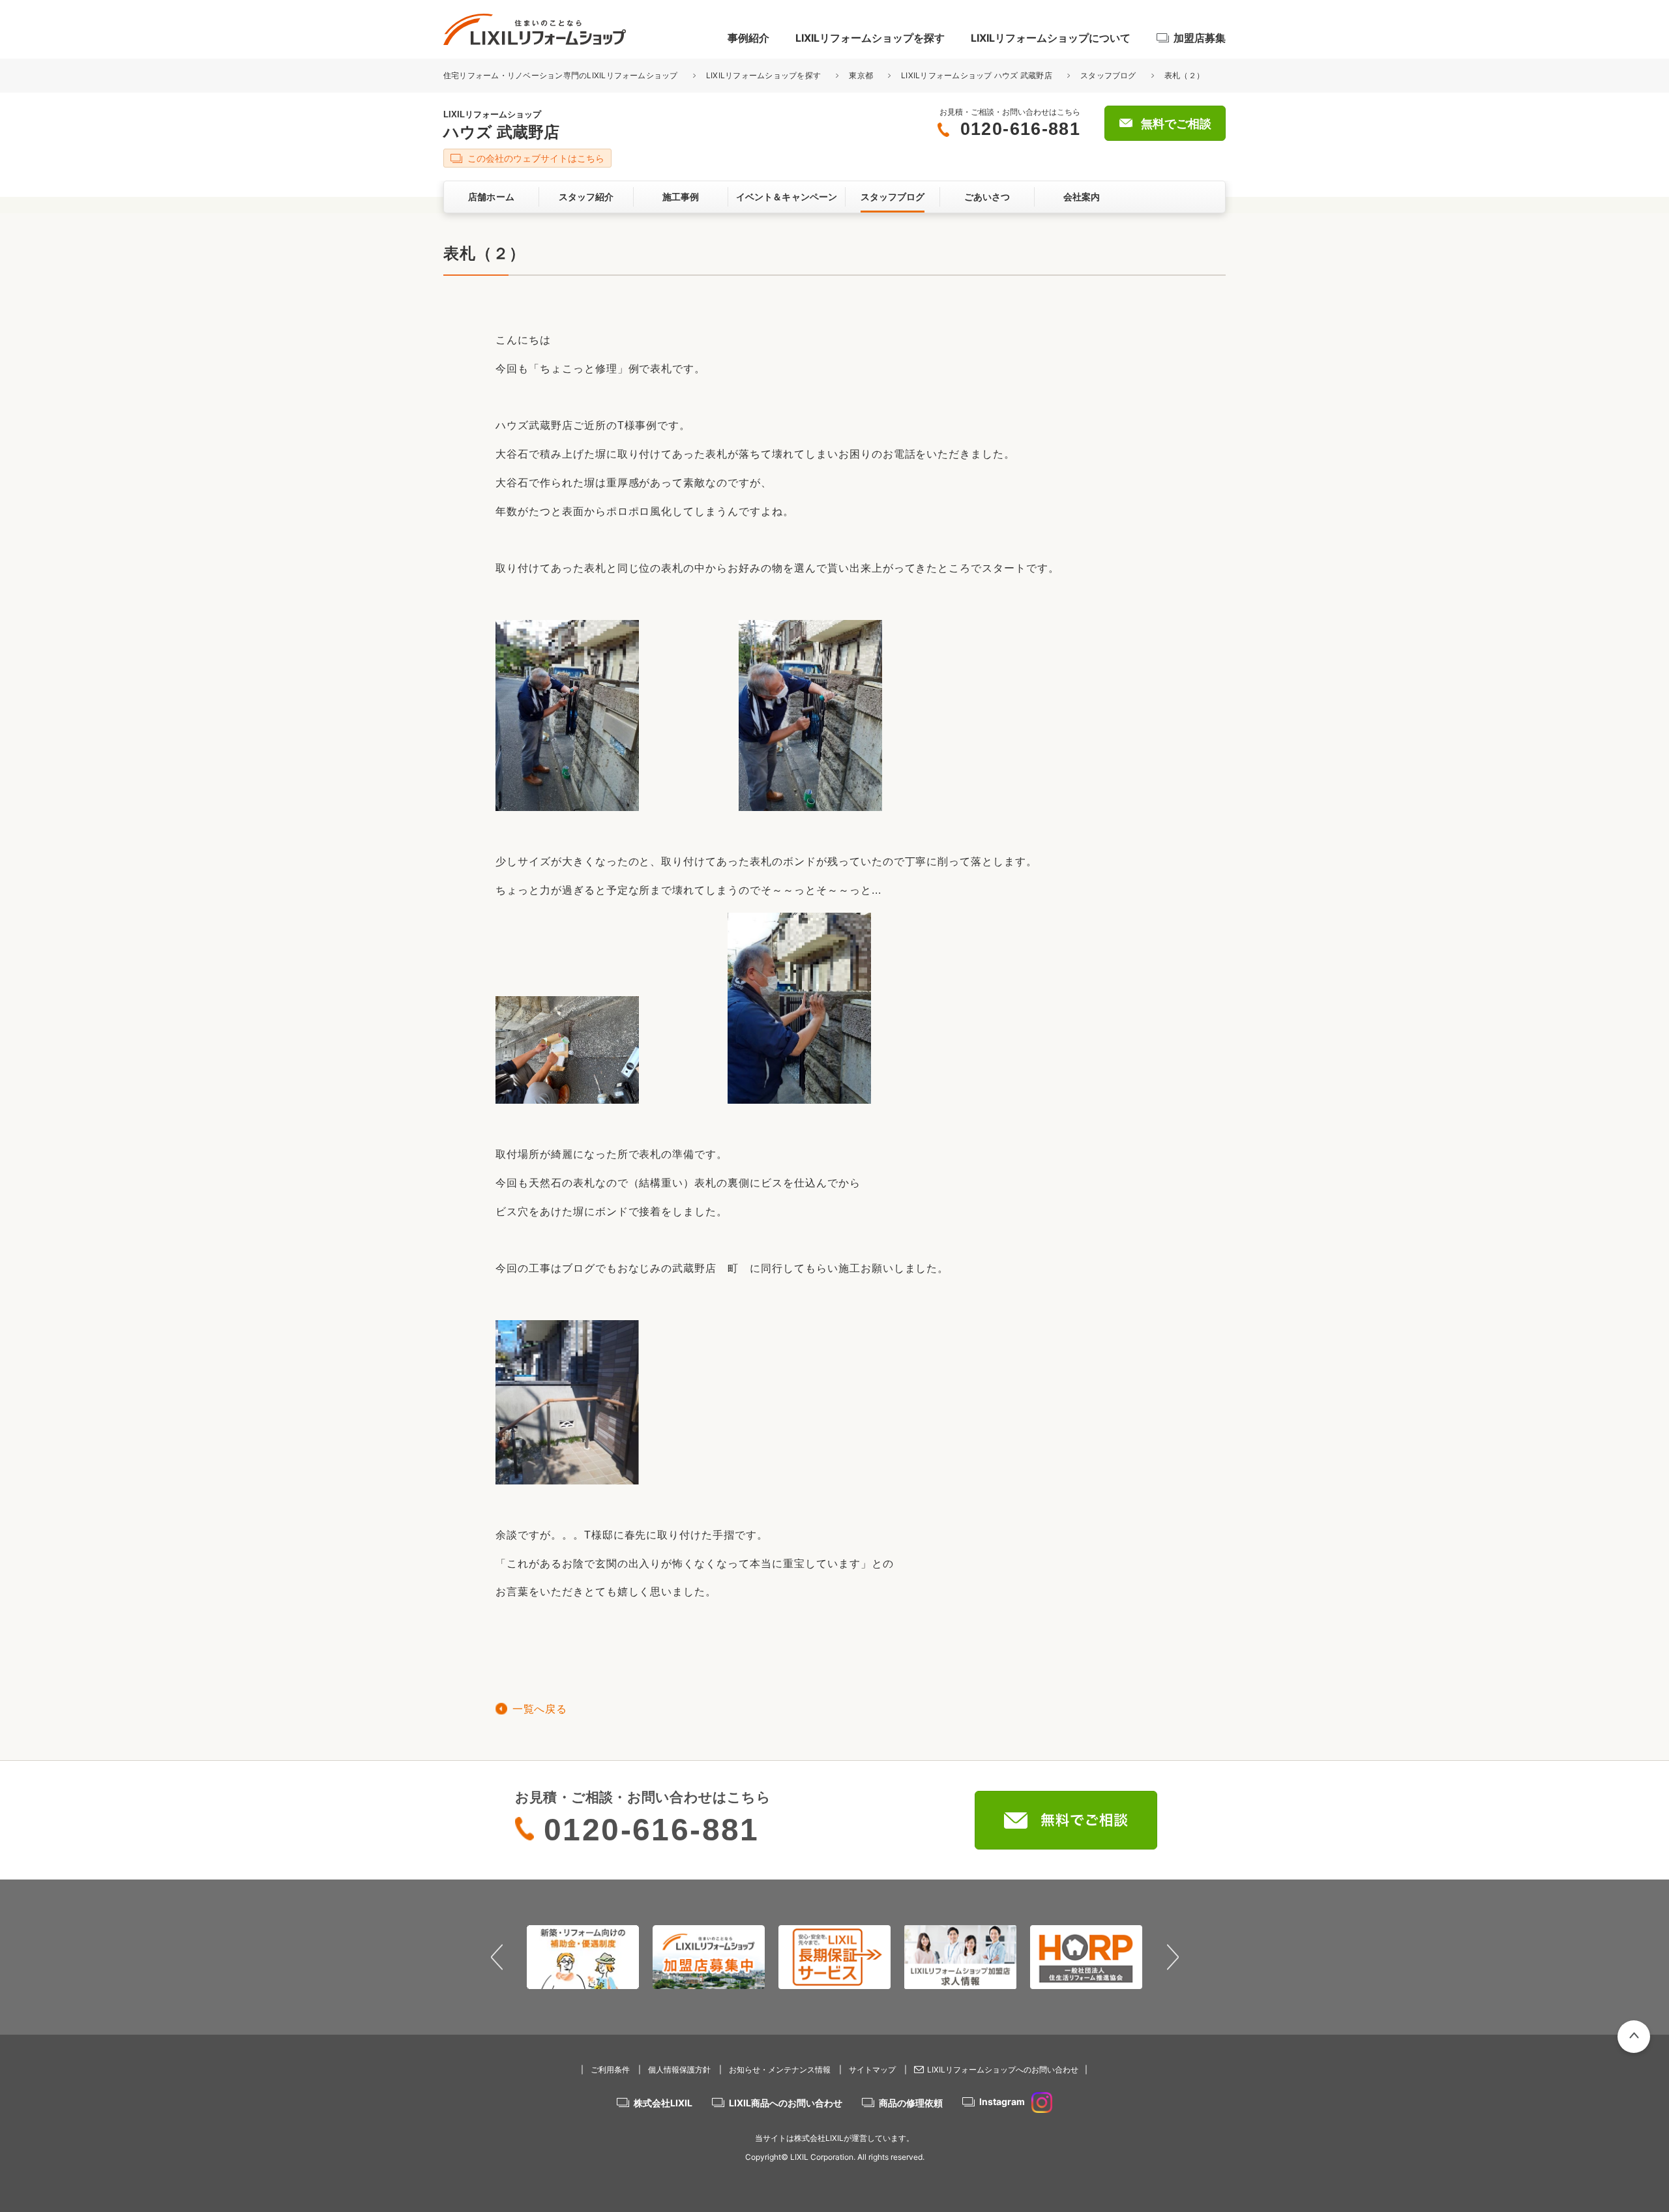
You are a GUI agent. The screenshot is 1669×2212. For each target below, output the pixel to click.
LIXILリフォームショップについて (1051, 38)
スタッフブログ (1108, 75)
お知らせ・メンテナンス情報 (780, 2070)
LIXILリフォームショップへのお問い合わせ (1003, 2070)
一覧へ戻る (539, 1709)
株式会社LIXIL (663, 2103)
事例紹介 (748, 38)
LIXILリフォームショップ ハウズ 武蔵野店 (977, 75)
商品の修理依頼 (911, 2103)
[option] (583, 1957)
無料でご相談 (1176, 124)
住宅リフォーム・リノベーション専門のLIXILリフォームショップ (562, 75)
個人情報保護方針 (679, 2070)
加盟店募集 (1200, 38)
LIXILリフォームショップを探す (870, 38)
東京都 (861, 75)
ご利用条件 (610, 2070)
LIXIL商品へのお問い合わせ (786, 2103)
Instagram (1002, 2101)
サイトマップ (872, 2070)
